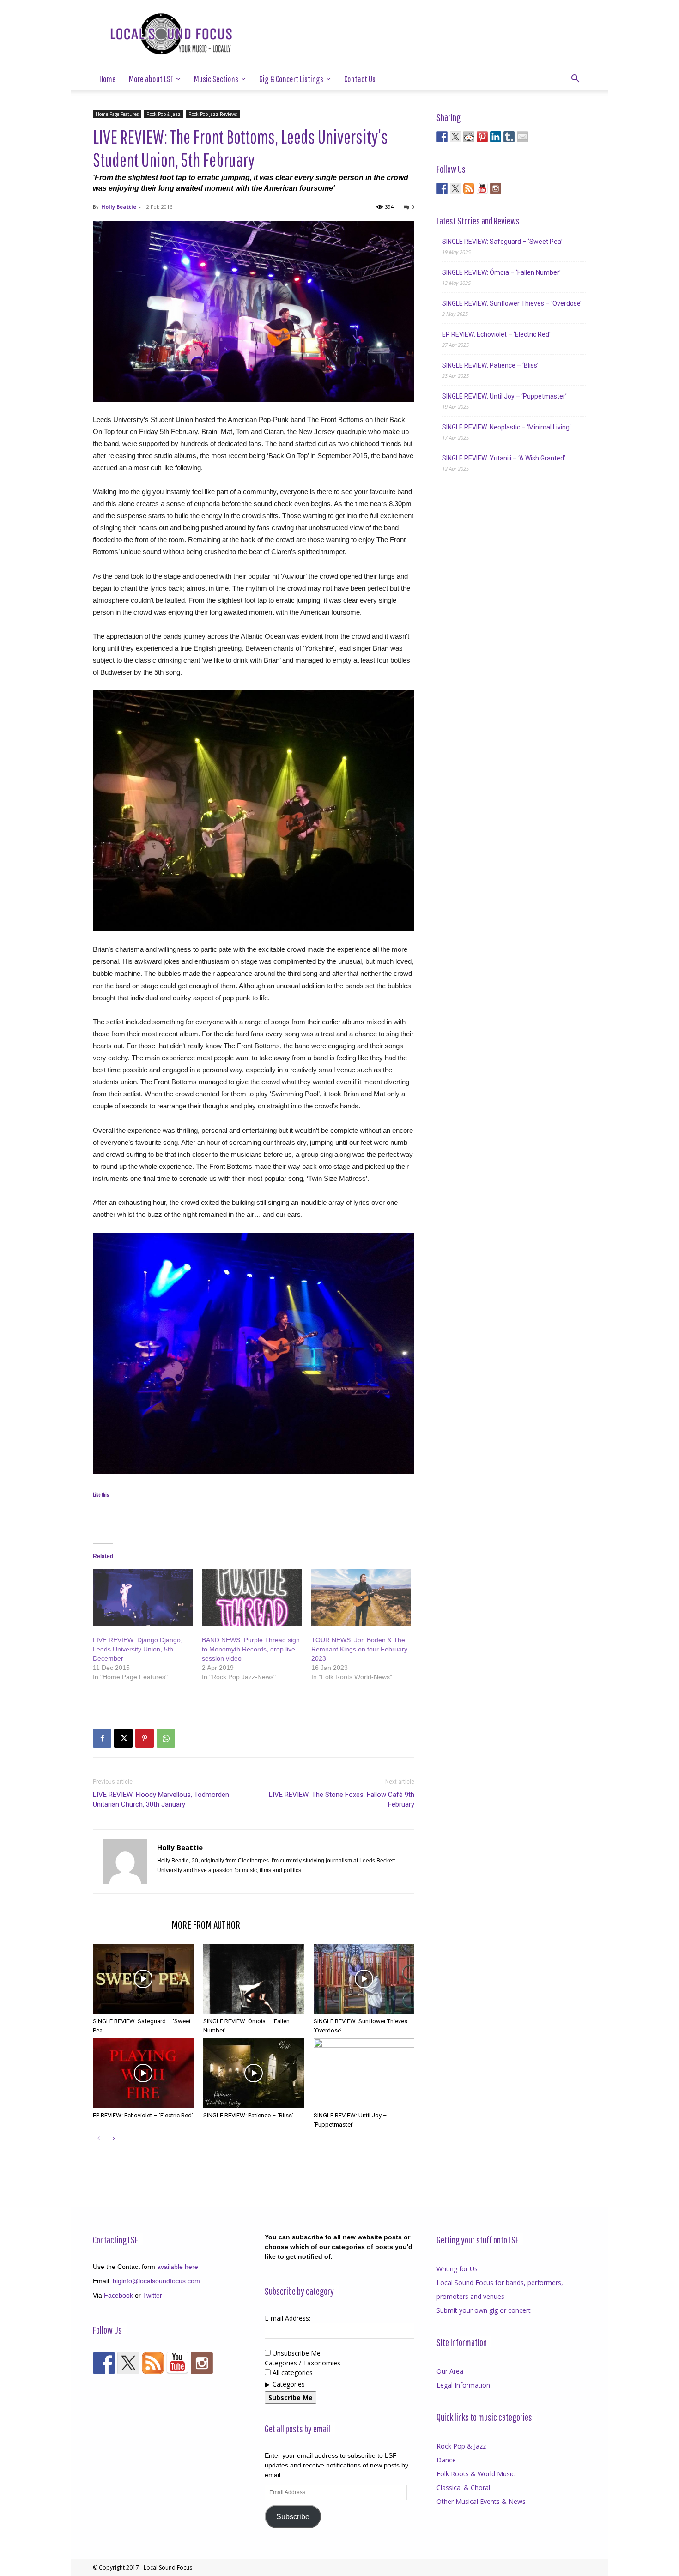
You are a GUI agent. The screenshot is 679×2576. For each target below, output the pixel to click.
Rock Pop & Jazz (164, 114)
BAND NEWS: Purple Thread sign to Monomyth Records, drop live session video (251, 1649)
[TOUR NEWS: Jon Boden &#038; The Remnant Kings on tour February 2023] (361, 1597)
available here (178, 2267)
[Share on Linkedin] (496, 137)
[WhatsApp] (166, 1738)
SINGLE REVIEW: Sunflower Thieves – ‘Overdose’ (512, 303)
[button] (575, 80)
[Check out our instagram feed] (496, 188)
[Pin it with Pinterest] (482, 137)
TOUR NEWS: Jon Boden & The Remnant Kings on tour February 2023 (359, 1649)
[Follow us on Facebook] (442, 188)
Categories (289, 2384)
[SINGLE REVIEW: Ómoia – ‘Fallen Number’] (254, 1979)
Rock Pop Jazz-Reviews (213, 114)
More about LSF (151, 79)
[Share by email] (522, 137)
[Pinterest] (145, 1738)
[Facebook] (102, 1738)
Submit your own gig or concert (484, 2310)
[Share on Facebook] (442, 137)
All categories (292, 2373)
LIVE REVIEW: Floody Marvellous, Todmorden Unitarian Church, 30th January (161, 1799)
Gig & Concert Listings (291, 79)
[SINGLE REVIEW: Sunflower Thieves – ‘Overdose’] (364, 1979)
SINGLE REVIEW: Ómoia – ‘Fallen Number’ (501, 272)
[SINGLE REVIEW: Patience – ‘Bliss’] (254, 2073)
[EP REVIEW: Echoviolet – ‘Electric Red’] (143, 2073)
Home (108, 79)
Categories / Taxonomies (303, 2363)
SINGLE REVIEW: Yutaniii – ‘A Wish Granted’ (504, 458)
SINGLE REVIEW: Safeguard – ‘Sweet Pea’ (502, 242)
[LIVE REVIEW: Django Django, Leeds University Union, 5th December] (143, 1597)
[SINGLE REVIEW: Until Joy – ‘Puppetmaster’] (364, 2073)
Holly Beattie (119, 207)
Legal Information (463, 2385)
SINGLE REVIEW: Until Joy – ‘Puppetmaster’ (504, 396)
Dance (446, 2460)
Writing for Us (457, 2269)
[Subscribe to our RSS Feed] (469, 188)
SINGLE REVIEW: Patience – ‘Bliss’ (248, 2115)
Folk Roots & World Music (476, 2474)
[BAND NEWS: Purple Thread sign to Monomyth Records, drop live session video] (252, 1597)
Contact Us (360, 79)
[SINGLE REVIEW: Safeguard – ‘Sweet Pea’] (143, 1979)
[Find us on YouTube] (482, 188)
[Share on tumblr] (509, 137)
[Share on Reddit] (469, 137)
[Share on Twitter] (455, 137)
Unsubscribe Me (296, 2353)
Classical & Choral (463, 2488)
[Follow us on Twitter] (455, 188)
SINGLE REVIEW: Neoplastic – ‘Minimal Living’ (506, 427)
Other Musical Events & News (481, 2501)
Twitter (152, 2295)
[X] (123, 1738)
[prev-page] (99, 2138)
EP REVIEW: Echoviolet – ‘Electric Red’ (143, 2115)
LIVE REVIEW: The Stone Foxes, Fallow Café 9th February (342, 1799)
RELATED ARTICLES (129, 1924)
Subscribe (293, 2517)
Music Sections (216, 79)
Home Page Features (117, 114)
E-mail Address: (288, 2318)
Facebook (118, 2295)
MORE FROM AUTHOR (206, 1924)
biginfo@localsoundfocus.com (156, 2281)
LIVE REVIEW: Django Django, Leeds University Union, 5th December (138, 1649)
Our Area (450, 2371)
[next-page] (113, 2138)
